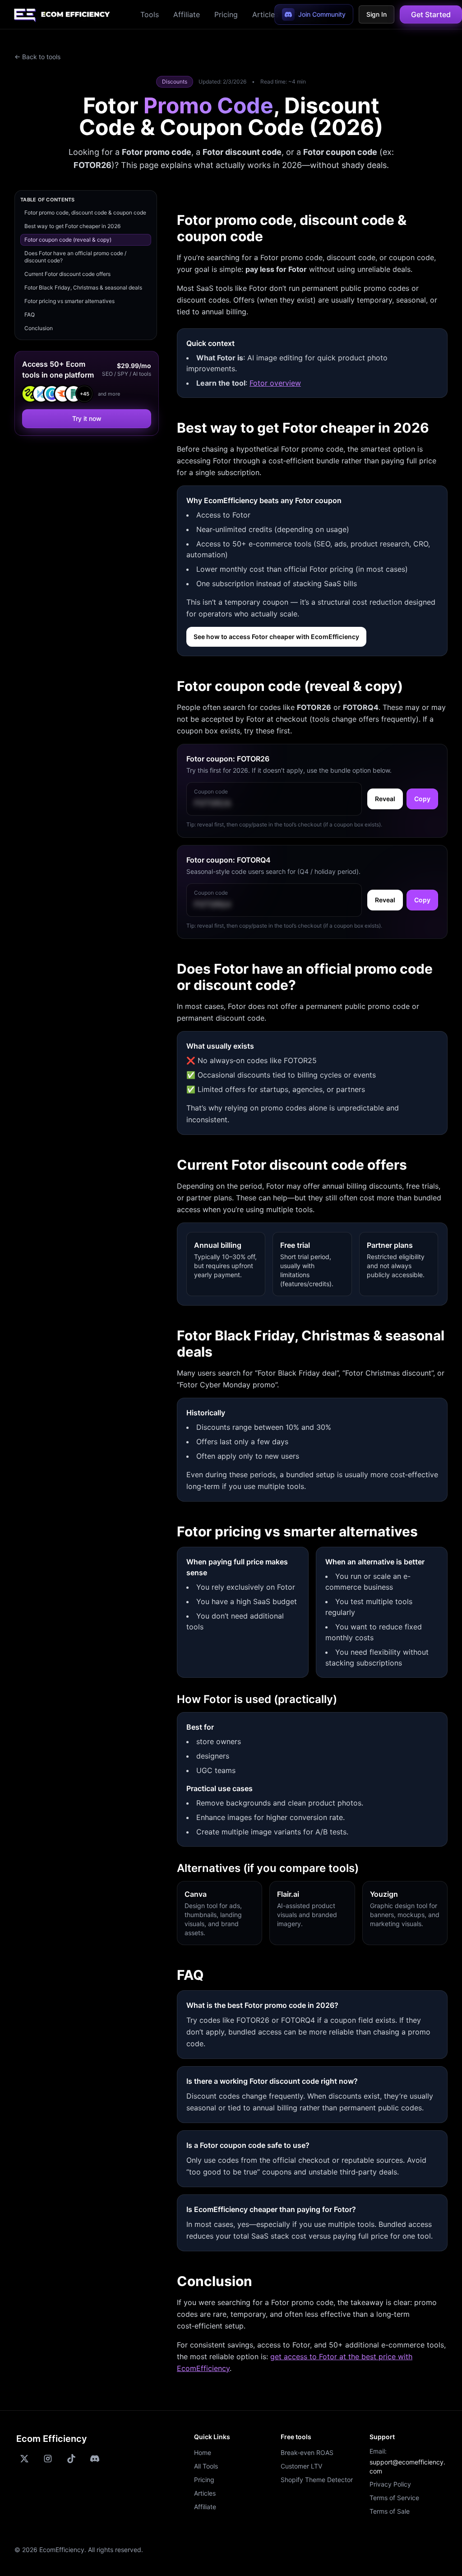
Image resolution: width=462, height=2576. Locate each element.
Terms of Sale (390, 2511)
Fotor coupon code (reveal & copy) (68, 240)
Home (203, 2452)
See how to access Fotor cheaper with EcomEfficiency (276, 637)
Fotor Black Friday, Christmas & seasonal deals (83, 287)
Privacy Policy (390, 2484)
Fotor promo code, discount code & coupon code (85, 212)
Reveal (385, 799)
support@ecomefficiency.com (407, 2466)
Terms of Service (394, 2498)
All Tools (206, 2466)
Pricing (226, 14)
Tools (150, 14)
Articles (265, 14)
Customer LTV (301, 2466)
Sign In (377, 14)
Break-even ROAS (307, 2452)
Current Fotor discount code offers (67, 274)
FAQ (30, 315)
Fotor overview (275, 383)
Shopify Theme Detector (317, 2480)
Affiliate (187, 14)
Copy (422, 799)
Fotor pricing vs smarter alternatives (69, 301)
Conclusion (39, 328)
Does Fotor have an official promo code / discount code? (75, 257)
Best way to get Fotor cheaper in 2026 (72, 226)
